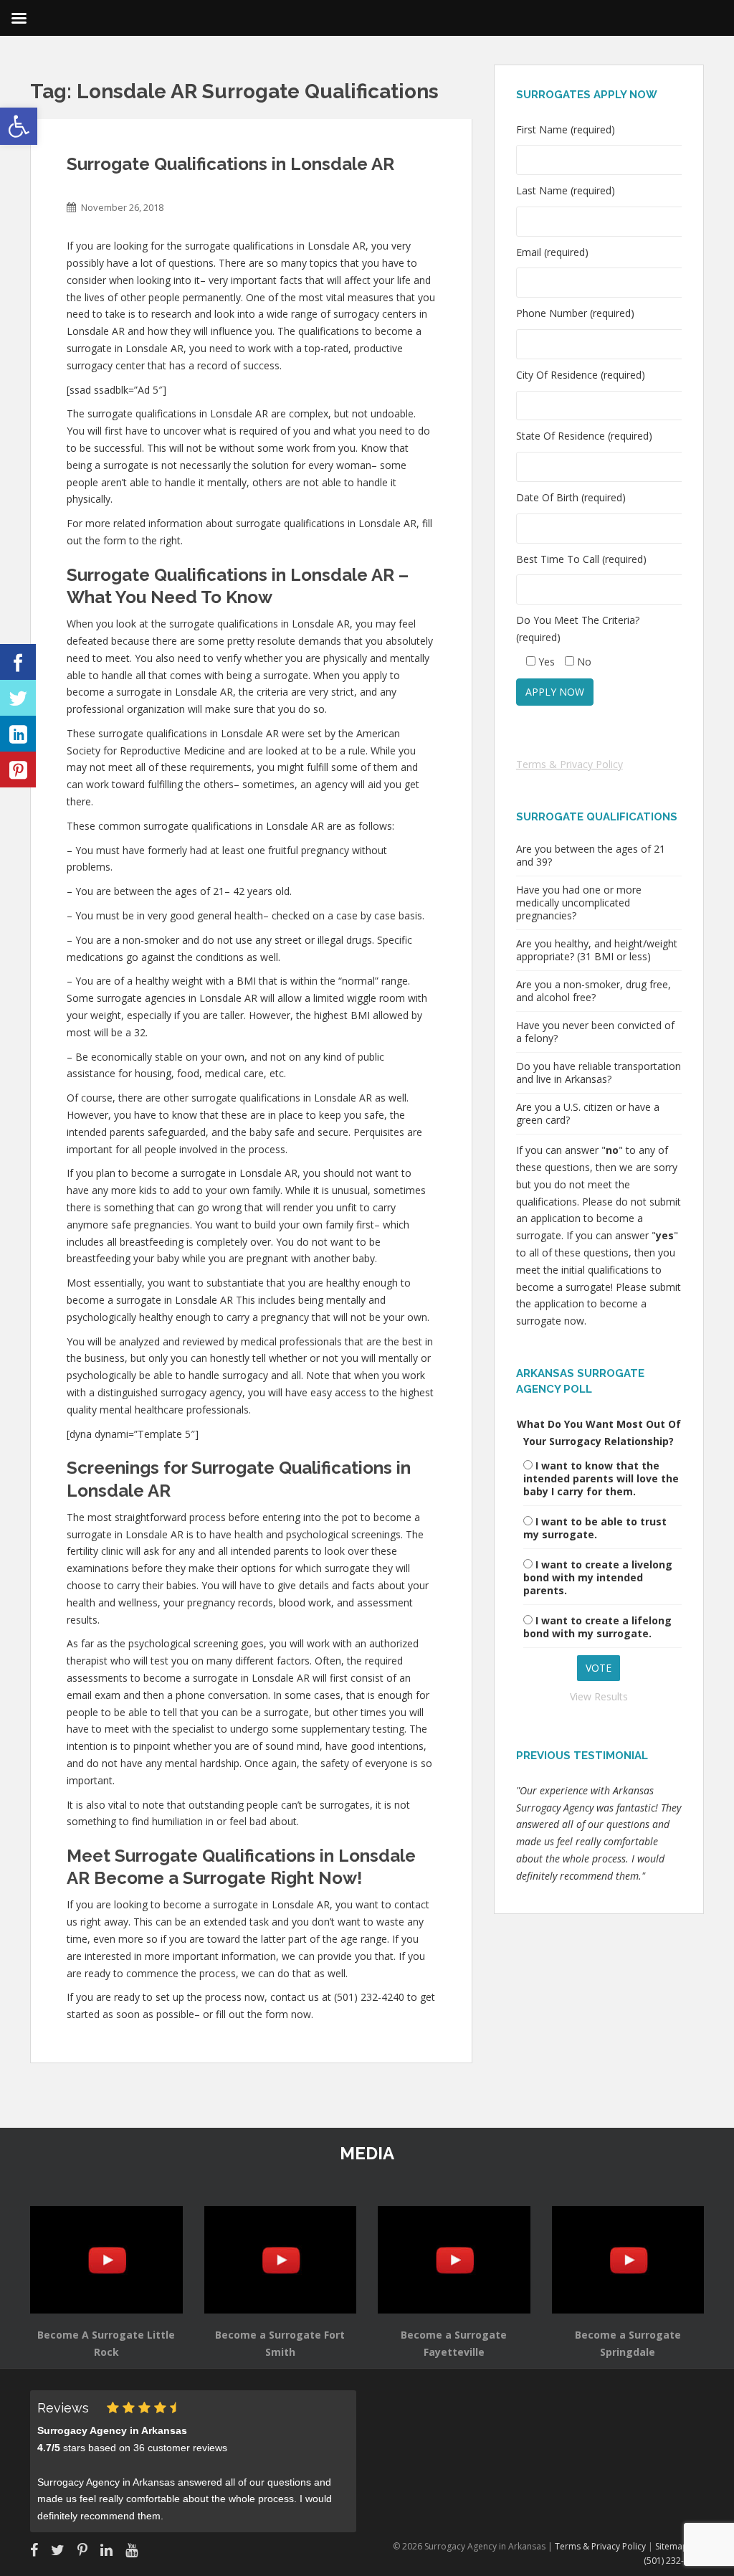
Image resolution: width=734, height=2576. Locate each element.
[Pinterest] (18, 770)
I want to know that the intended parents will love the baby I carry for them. (601, 1478)
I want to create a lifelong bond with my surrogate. (597, 1627)
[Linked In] (18, 734)
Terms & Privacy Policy (569, 764)
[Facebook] (18, 662)
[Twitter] (18, 698)
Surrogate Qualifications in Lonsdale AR (230, 164)
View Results (599, 1696)
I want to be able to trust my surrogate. (595, 1528)
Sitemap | (676, 2546)
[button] (19, 126)
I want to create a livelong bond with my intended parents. (598, 1577)
